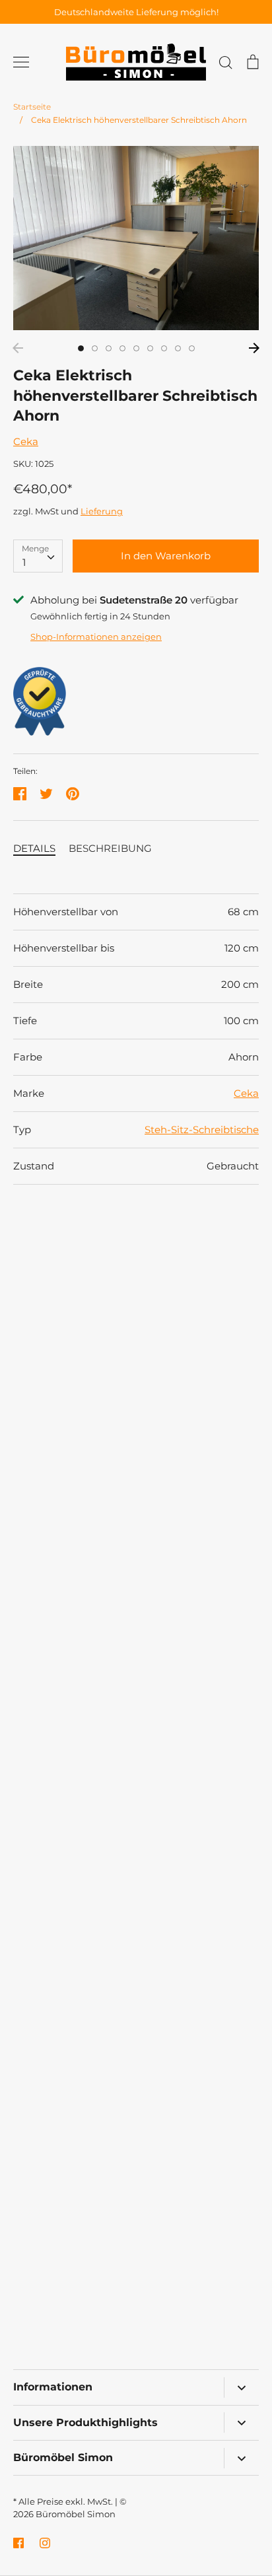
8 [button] (178, 348)
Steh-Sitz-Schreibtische (202, 1130)
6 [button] (150, 348)
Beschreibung (110, 848)
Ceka (26, 441)
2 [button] (95, 348)
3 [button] (109, 348)
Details (34, 848)
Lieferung (102, 511)
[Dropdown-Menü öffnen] (241, 2387)
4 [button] (122, 348)
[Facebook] (18, 2543)
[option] (136, 238)
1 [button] (81, 348)
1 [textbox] (24, 562)
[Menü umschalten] (21, 62)
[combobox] (38, 556)
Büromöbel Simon (76, 2514)
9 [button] (192, 348)
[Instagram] (45, 2543)
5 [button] (136, 348)
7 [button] (164, 348)
